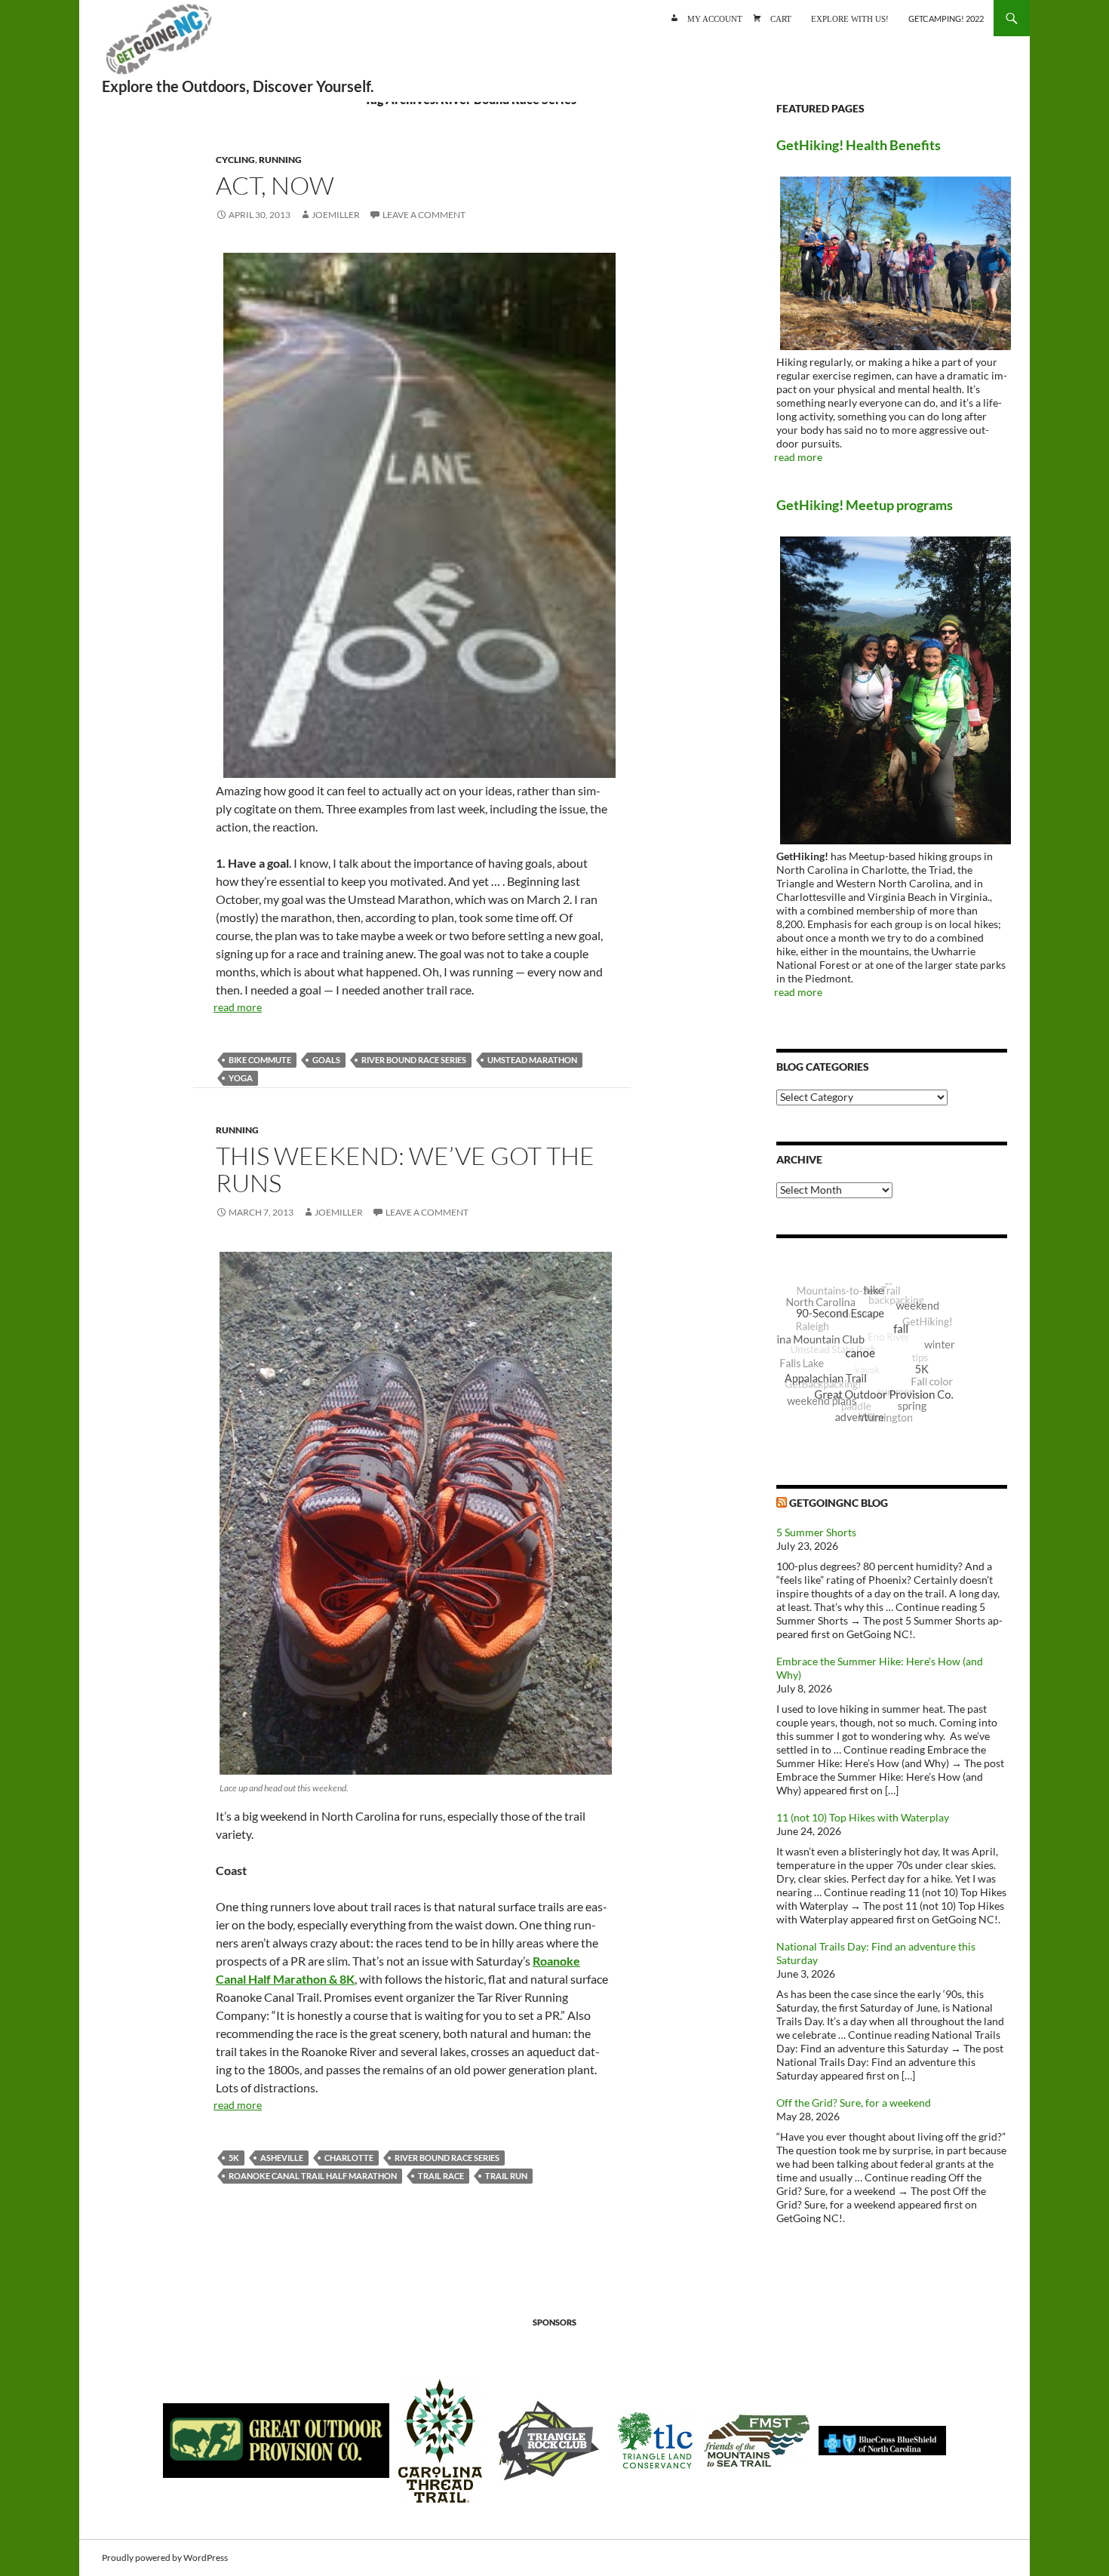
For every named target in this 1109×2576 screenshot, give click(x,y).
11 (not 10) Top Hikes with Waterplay (863, 1817)
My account (715, 18)
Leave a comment (424, 215)
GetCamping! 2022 (946, 18)
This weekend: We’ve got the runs (405, 1169)
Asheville (282, 2158)
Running (280, 160)
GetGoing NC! (158, 45)
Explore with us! (850, 18)
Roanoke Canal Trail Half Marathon (313, 2176)
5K (234, 2158)
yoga (241, 1078)
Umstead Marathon (532, 1060)
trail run (506, 2176)
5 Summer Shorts (816, 1532)
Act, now (275, 185)
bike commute (260, 1060)
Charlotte (349, 2158)
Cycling (235, 160)
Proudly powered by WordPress (165, 2558)
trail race (441, 2176)
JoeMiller (336, 215)
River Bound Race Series (414, 1060)
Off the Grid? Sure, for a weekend (854, 2103)
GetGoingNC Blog (839, 1503)
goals (326, 1060)
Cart (781, 18)
